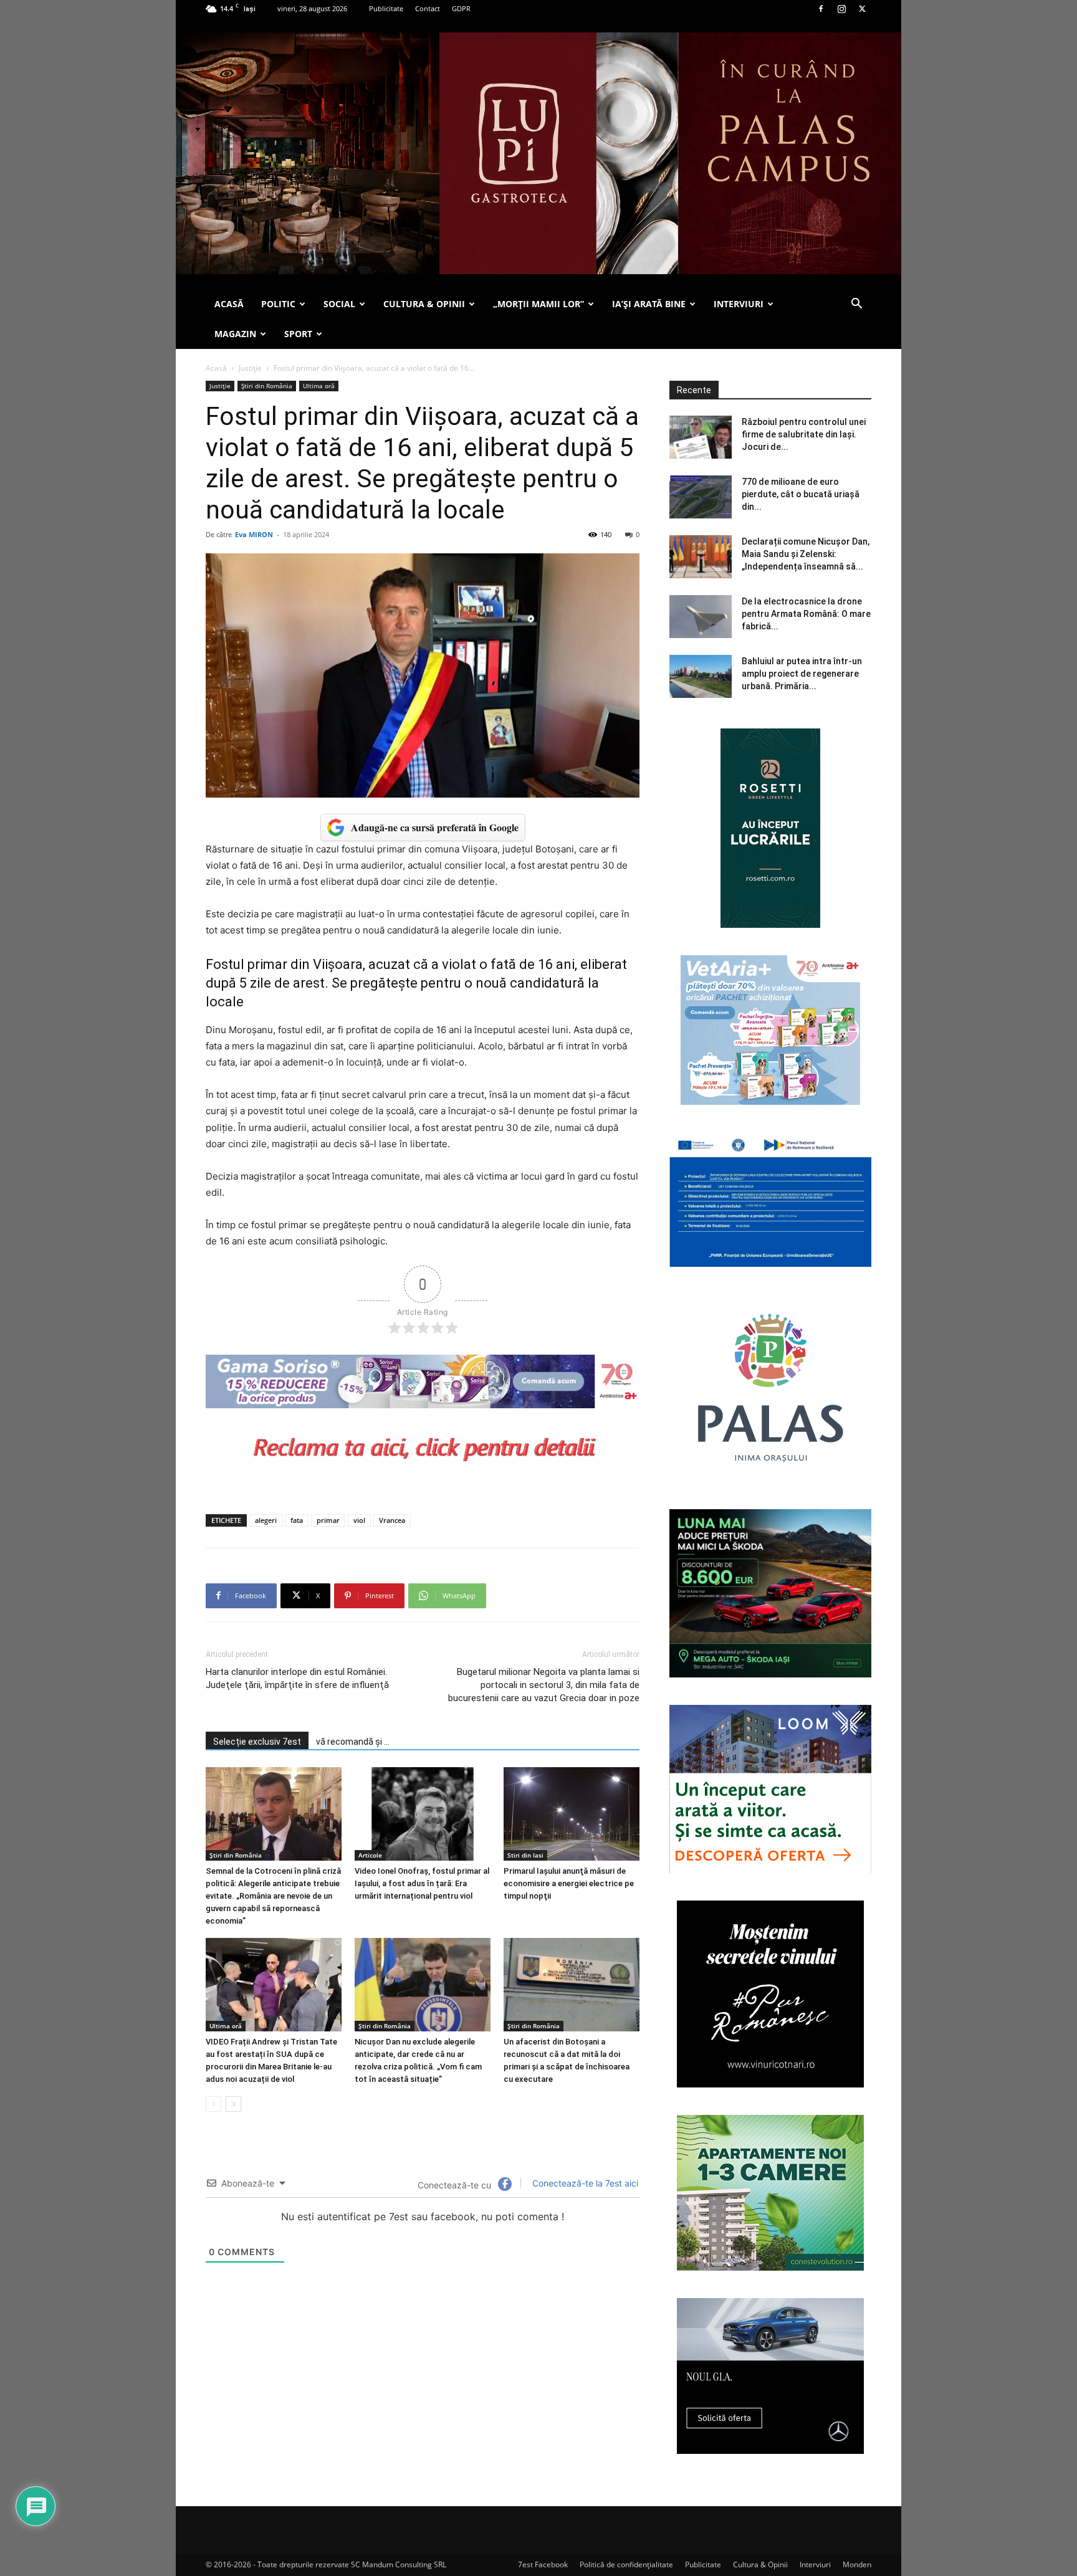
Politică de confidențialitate (626, 2564)
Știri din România (267, 386)
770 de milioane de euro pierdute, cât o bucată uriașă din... (801, 494)
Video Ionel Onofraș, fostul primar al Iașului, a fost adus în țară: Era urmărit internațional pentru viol (422, 1883)
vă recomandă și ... (353, 1742)
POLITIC (278, 304)
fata (297, 1520)
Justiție (250, 368)
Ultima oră (319, 386)
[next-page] (233, 2104)
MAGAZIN (235, 334)
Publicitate (386, 8)
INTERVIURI (739, 304)
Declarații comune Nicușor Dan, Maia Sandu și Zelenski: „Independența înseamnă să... (806, 554)
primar (328, 1520)
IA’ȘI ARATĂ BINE (649, 304)
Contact (428, 8)
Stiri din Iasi (525, 1855)
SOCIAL (339, 304)
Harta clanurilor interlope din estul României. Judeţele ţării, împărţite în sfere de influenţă (297, 1678)
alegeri (266, 1520)
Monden (857, 2564)
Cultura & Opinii (760, 2564)
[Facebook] (821, 9)
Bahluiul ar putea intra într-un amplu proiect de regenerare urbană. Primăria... (802, 674)
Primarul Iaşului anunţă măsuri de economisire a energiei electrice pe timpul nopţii (569, 1883)
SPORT (298, 334)
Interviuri (815, 2564)
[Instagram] (841, 9)
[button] (856, 305)
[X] (862, 9)
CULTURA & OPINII (424, 304)
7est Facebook (543, 2564)
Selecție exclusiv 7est (257, 1742)
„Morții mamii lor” (538, 304)
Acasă (216, 368)
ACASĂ (229, 304)
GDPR (461, 8)
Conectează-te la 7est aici (584, 2183)
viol (359, 1520)
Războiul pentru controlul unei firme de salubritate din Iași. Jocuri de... (804, 434)
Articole (370, 1855)
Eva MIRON (254, 534)
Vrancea (392, 1520)
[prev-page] (213, 2104)
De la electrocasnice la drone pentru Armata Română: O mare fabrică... (806, 614)
